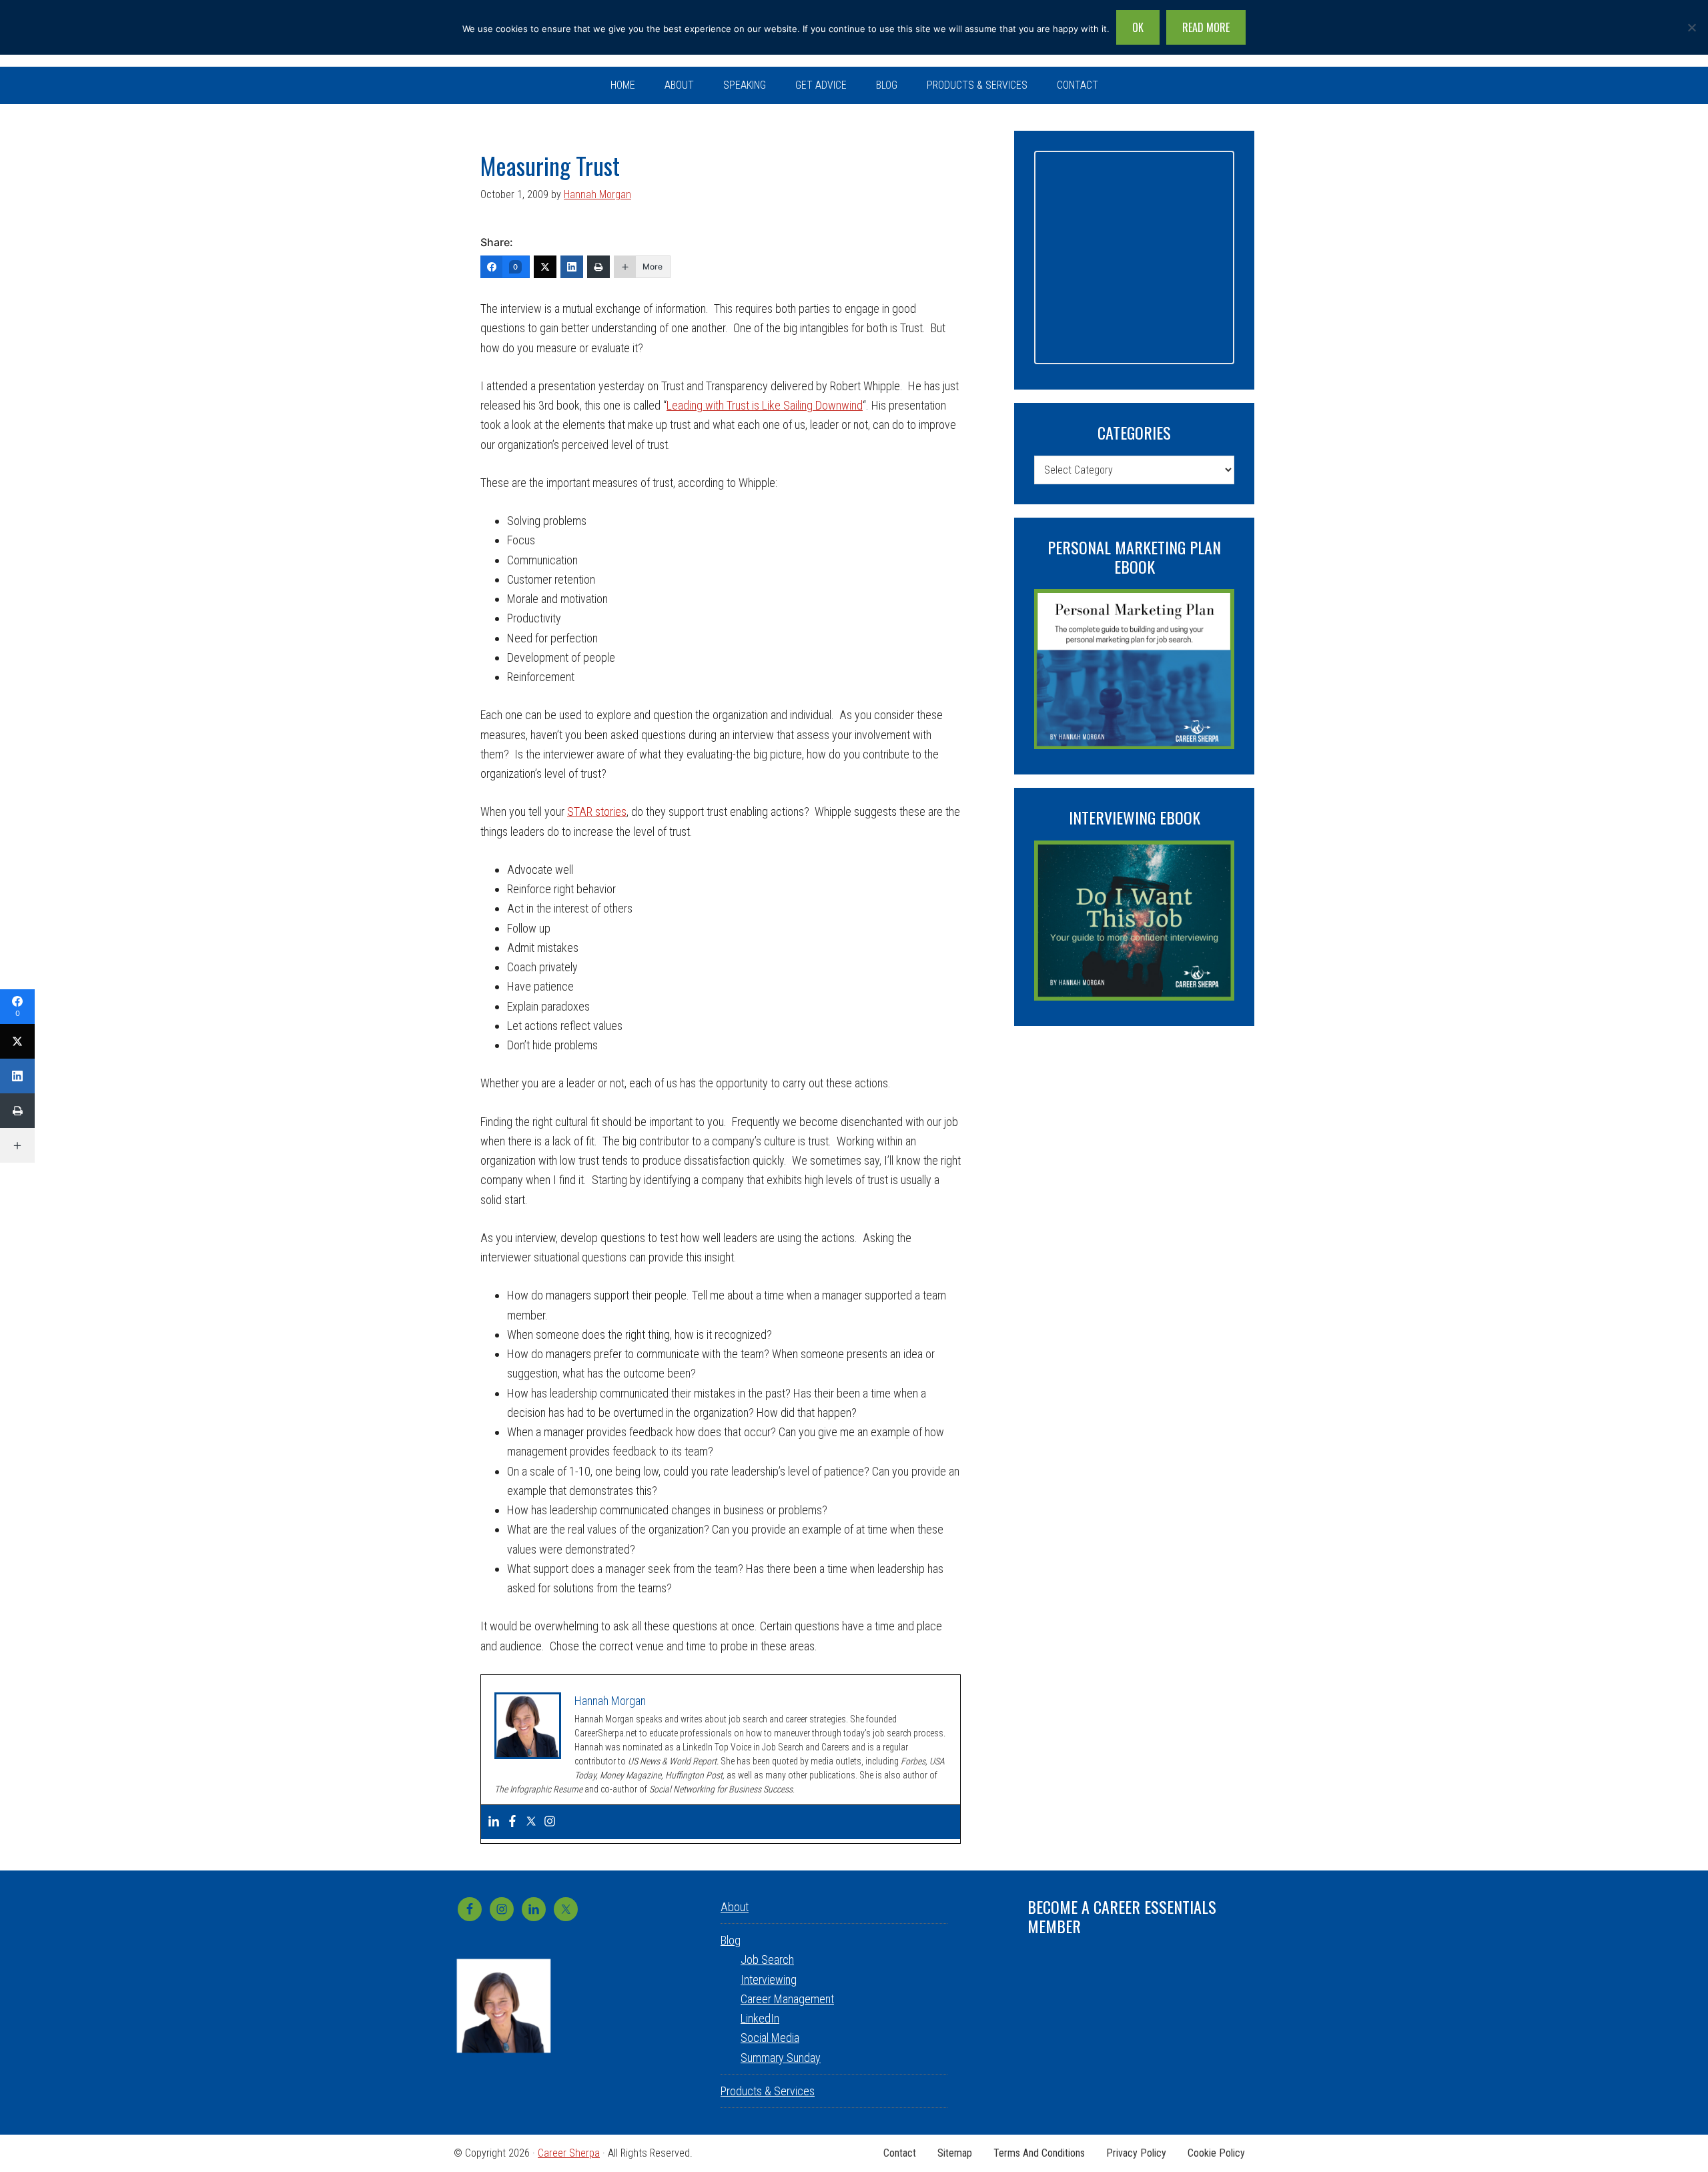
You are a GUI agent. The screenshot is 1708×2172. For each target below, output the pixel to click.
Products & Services (768, 2091)
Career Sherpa (569, 2153)
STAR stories (597, 811)
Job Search (767, 1960)
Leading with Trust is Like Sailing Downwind (765, 405)
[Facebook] (512, 1822)
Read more (1206, 27)
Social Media (770, 2038)
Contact (900, 2153)
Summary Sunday (781, 2058)
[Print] (598, 267)
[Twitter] (545, 267)
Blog (731, 1940)
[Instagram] (550, 1822)
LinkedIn (760, 2018)
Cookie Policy (1216, 2153)
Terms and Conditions (1039, 2153)
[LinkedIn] (572, 267)
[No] (1691, 27)
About (735, 1907)
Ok (1138, 27)
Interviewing (769, 1980)
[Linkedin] (494, 1822)
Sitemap (955, 2153)
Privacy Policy (1136, 2153)
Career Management (787, 1999)
